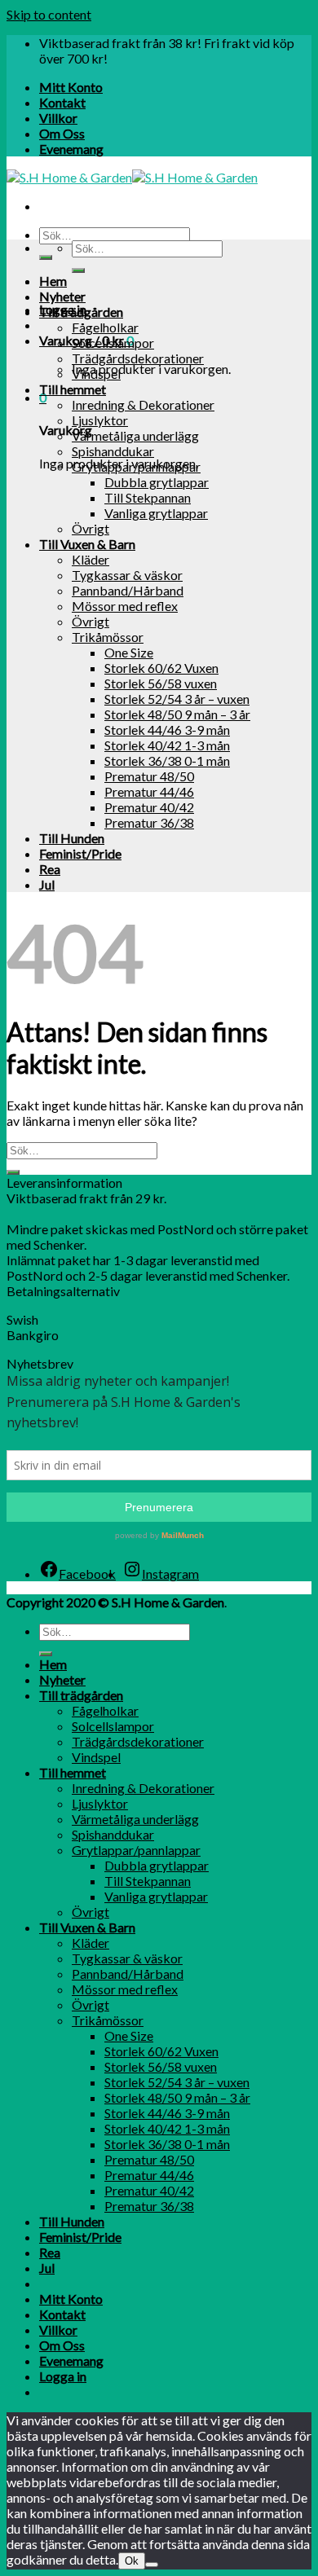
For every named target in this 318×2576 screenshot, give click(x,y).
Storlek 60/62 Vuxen (161, 668)
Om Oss (62, 133)
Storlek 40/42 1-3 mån (167, 745)
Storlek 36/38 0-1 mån (167, 760)
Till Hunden (72, 838)
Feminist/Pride (80, 853)
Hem (53, 281)
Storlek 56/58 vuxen (161, 683)
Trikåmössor (108, 637)
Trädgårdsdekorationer (138, 358)
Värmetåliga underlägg (135, 435)
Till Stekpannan (148, 497)
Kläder (91, 559)
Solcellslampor (113, 343)
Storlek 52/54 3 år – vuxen (177, 699)
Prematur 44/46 (149, 791)
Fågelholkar (105, 327)
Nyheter (62, 296)
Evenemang (71, 149)
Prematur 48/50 (149, 776)
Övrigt (91, 528)
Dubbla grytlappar (157, 482)
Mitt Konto (71, 87)
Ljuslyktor (100, 420)
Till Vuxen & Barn (87, 544)
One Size (129, 652)
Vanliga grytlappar (156, 513)
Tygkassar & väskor (127, 575)
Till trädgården (81, 312)
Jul (47, 884)
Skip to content (49, 14)
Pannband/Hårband (128, 590)
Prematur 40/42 (149, 807)
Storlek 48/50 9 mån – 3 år (177, 714)
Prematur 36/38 (149, 822)
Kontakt (62, 102)
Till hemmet (73, 389)
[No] (152, 2565)
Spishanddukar (113, 451)
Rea (50, 869)
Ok (132, 2561)
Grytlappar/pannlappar (136, 466)
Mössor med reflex (125, 606)
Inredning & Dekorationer (143, 404)
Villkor (58, 118)
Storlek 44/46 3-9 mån (167, 730)
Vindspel (96, 374)
